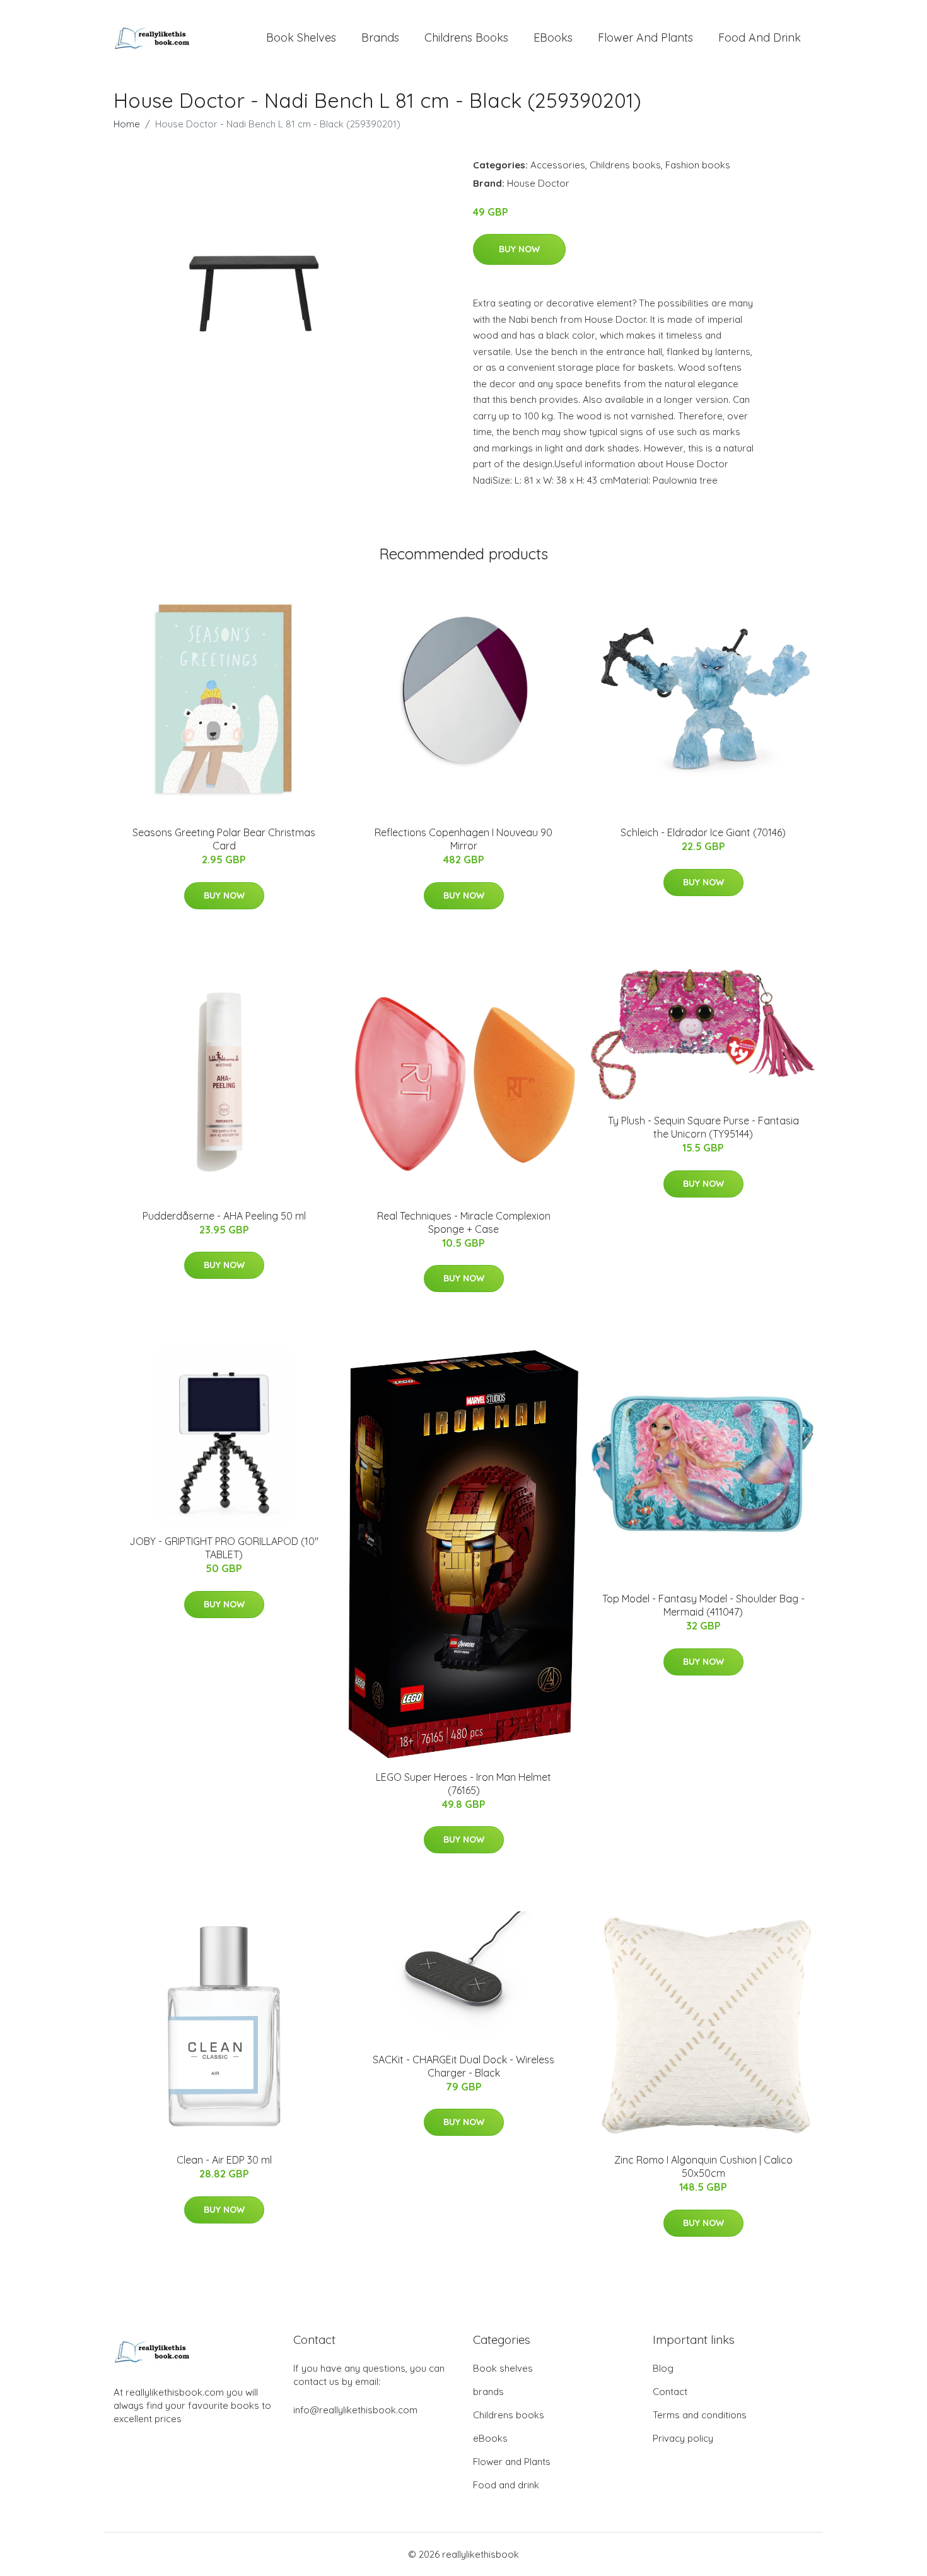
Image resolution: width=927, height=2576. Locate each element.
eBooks (553, 38)
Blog (663, 2368)
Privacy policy (683, 2438)
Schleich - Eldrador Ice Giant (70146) (703, 832)
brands (380, 38)
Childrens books (466, 38)
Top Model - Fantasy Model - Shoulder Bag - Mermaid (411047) (703, 1605)
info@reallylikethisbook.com (355, 2410)
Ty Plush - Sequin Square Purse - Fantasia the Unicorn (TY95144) (703, 1127)
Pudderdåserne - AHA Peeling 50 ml (224, 1216)
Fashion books (698, 165)
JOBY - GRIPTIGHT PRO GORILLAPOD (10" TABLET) (224, 1548)
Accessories (558, 165)
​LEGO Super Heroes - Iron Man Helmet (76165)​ (463, 1784)
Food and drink (760, 38)
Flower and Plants (645, 38)
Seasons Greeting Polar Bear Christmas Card (224, 839)
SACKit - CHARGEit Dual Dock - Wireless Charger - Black (463, 2066)
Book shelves (301, 38)
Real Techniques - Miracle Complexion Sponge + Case (464, 1222)
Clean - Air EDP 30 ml (224, 2160)
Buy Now (519, 249)
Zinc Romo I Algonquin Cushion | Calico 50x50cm (703, 2166)
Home (127, 124)
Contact (670, 2392)
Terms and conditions (700, 2415)
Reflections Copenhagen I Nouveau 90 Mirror (463, 839)
